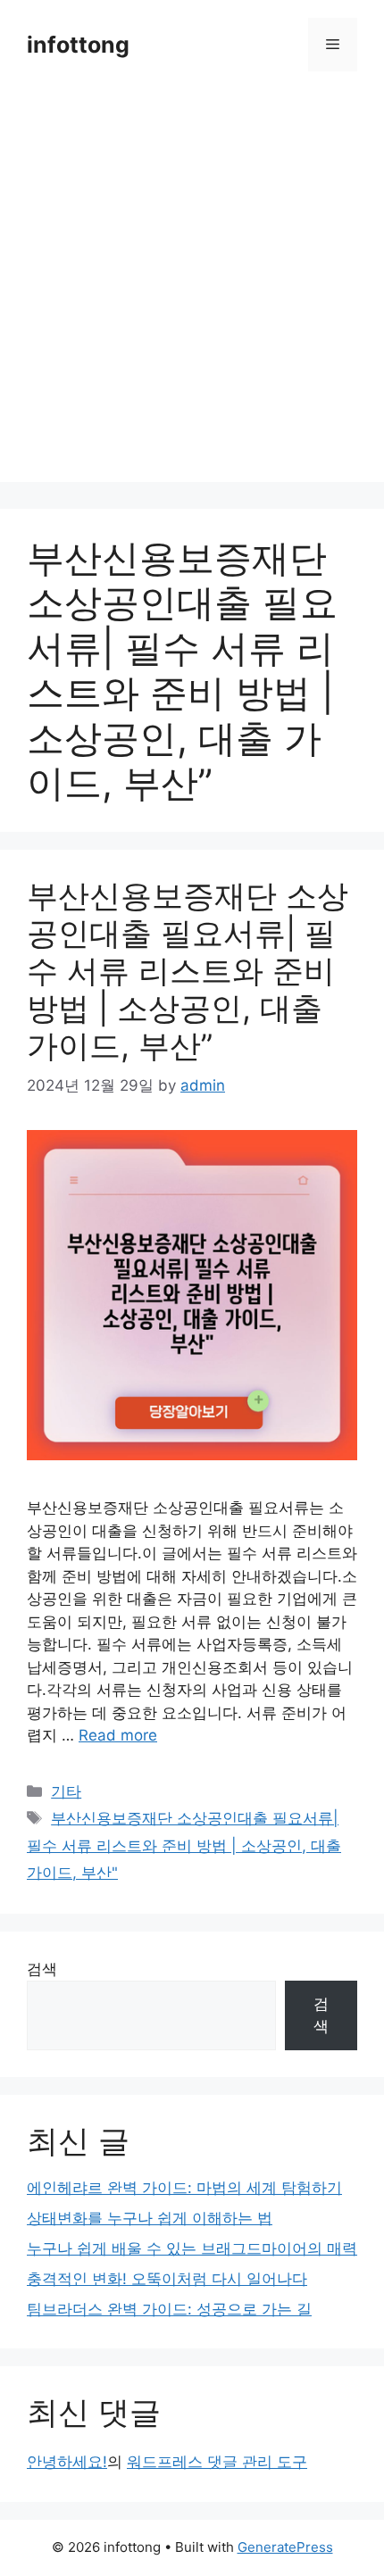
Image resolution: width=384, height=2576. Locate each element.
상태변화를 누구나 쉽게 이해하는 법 (150, 2218)
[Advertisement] (192, 290)
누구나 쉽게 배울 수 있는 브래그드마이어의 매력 (192, 2248)
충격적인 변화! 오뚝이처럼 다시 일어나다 (167, 2279)
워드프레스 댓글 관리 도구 (217, 2462)
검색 (42, 1969)
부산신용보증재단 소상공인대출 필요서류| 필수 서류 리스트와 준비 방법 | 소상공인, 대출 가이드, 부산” (188, 970)
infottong (78, 45)
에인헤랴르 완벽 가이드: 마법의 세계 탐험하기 (184, 2188)
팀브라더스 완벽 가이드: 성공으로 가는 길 (169, 2309)
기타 (66, 1791)
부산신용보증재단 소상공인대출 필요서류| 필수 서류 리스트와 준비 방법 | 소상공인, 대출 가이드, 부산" (184, 1845)
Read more (118, 1735)
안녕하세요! (67, 2462)
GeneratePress (285, 2547)
